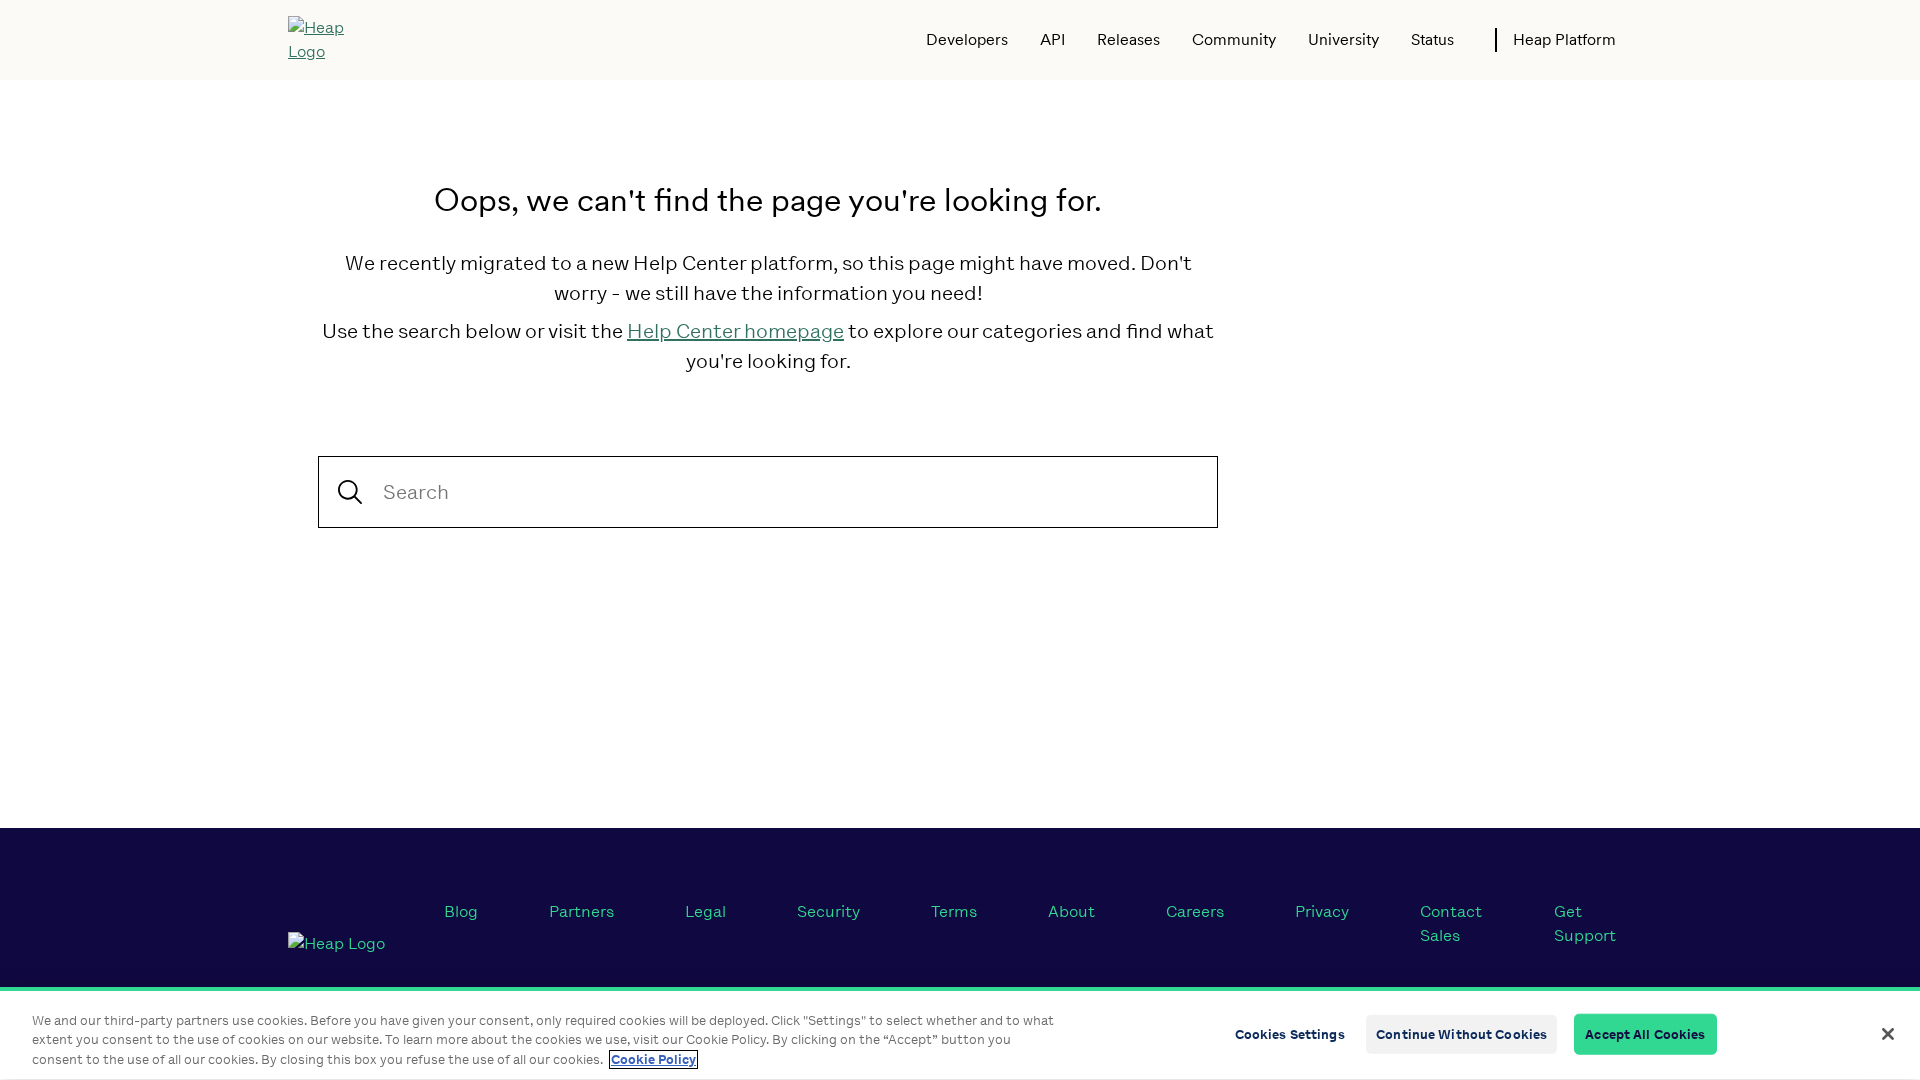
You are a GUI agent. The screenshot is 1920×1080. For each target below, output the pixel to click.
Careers (1195, 911)
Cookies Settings (1290, 1033)
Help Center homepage (735, 331)
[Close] (1888, 1034)
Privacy (1322, 911)
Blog (461, 911)
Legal (705, 911)
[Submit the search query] (350, 492)
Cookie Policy (653, 1059)
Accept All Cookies (1645, 1033)
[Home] (330, 40)
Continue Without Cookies (1461, 1033)
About (1071, 911)
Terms (954, 911)
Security (828, 911)
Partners (581, 911)
